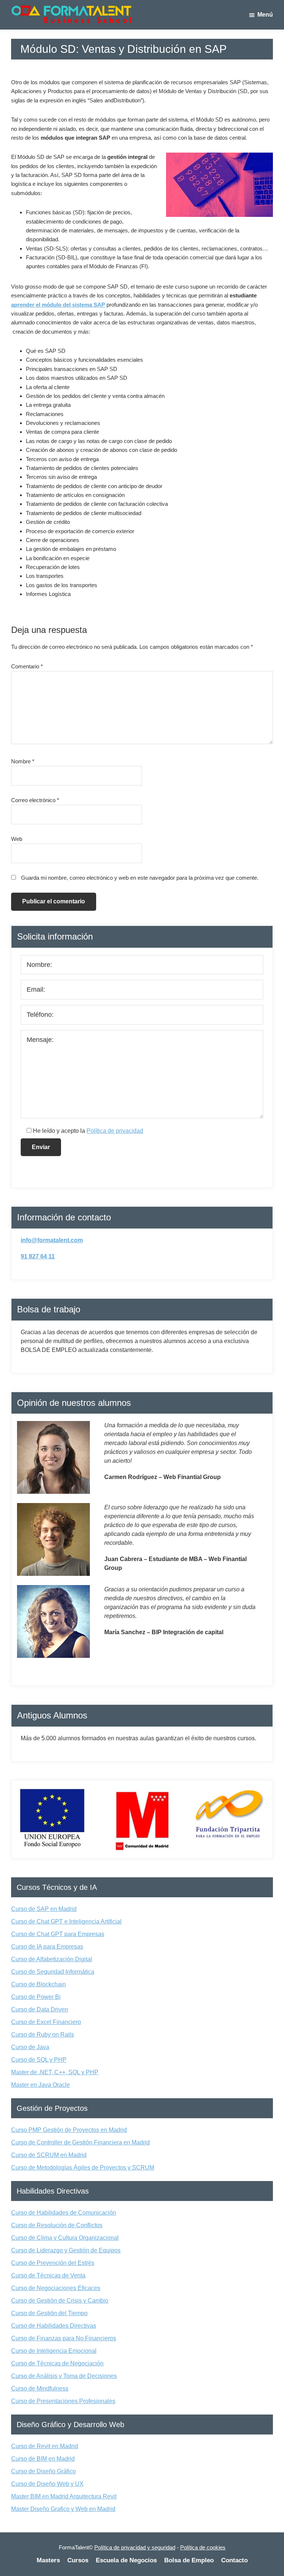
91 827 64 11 (38, 1256)
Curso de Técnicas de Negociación (57, 2363)
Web (17, 839)
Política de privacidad (115, 1131)
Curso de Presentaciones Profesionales (63, 2401)
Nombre (23, 761)
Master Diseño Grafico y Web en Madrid (63, 2509)
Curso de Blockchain (38, 1984)
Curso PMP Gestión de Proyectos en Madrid (69, 2130)
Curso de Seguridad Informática (53, 1972)
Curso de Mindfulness (40, 2388)
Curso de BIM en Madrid (43, 2459)
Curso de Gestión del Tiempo (49, 2313)
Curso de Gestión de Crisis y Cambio (60, 2301)
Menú (265, 15)
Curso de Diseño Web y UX (47, 2484)
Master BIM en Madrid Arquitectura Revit (64, 2496)
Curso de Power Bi (36, 1997)
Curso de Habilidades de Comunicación (64, 2213)
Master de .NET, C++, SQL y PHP (55, 2072)
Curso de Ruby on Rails (43, 2035)
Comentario (27, 666)
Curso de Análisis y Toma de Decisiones (64, 2376)
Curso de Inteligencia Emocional (54, 2351)
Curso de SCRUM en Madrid (49, 2155)
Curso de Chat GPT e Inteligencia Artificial (66, 1921)
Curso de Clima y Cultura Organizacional (65, 2238)
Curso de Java (30, 2047)
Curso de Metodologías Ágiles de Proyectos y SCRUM (83, 2168)
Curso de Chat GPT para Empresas (58, 1934)
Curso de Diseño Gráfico (43, 2471)
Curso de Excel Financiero (46, 2022)
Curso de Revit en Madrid (45, 2446)
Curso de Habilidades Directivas (54, 2326)
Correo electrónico (35, 800)
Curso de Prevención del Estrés (53, 2263)
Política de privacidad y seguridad (135, 2547)
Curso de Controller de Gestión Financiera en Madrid (80, 2142)
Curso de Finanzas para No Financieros (64, 2338)
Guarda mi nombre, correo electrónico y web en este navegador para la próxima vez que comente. (140, 878)
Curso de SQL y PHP (39, 2060)
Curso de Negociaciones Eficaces (56, 2288)
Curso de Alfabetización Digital (52, 1959)
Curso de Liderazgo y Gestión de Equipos (66, 2250)
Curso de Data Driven (40, 2009)
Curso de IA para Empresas (47, 1947)
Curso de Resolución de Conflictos (57, 2225)
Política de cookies (203, 2547)
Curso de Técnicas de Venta (48, 2275)
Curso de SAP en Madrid (44, 1909)
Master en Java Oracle (40, 2085)
